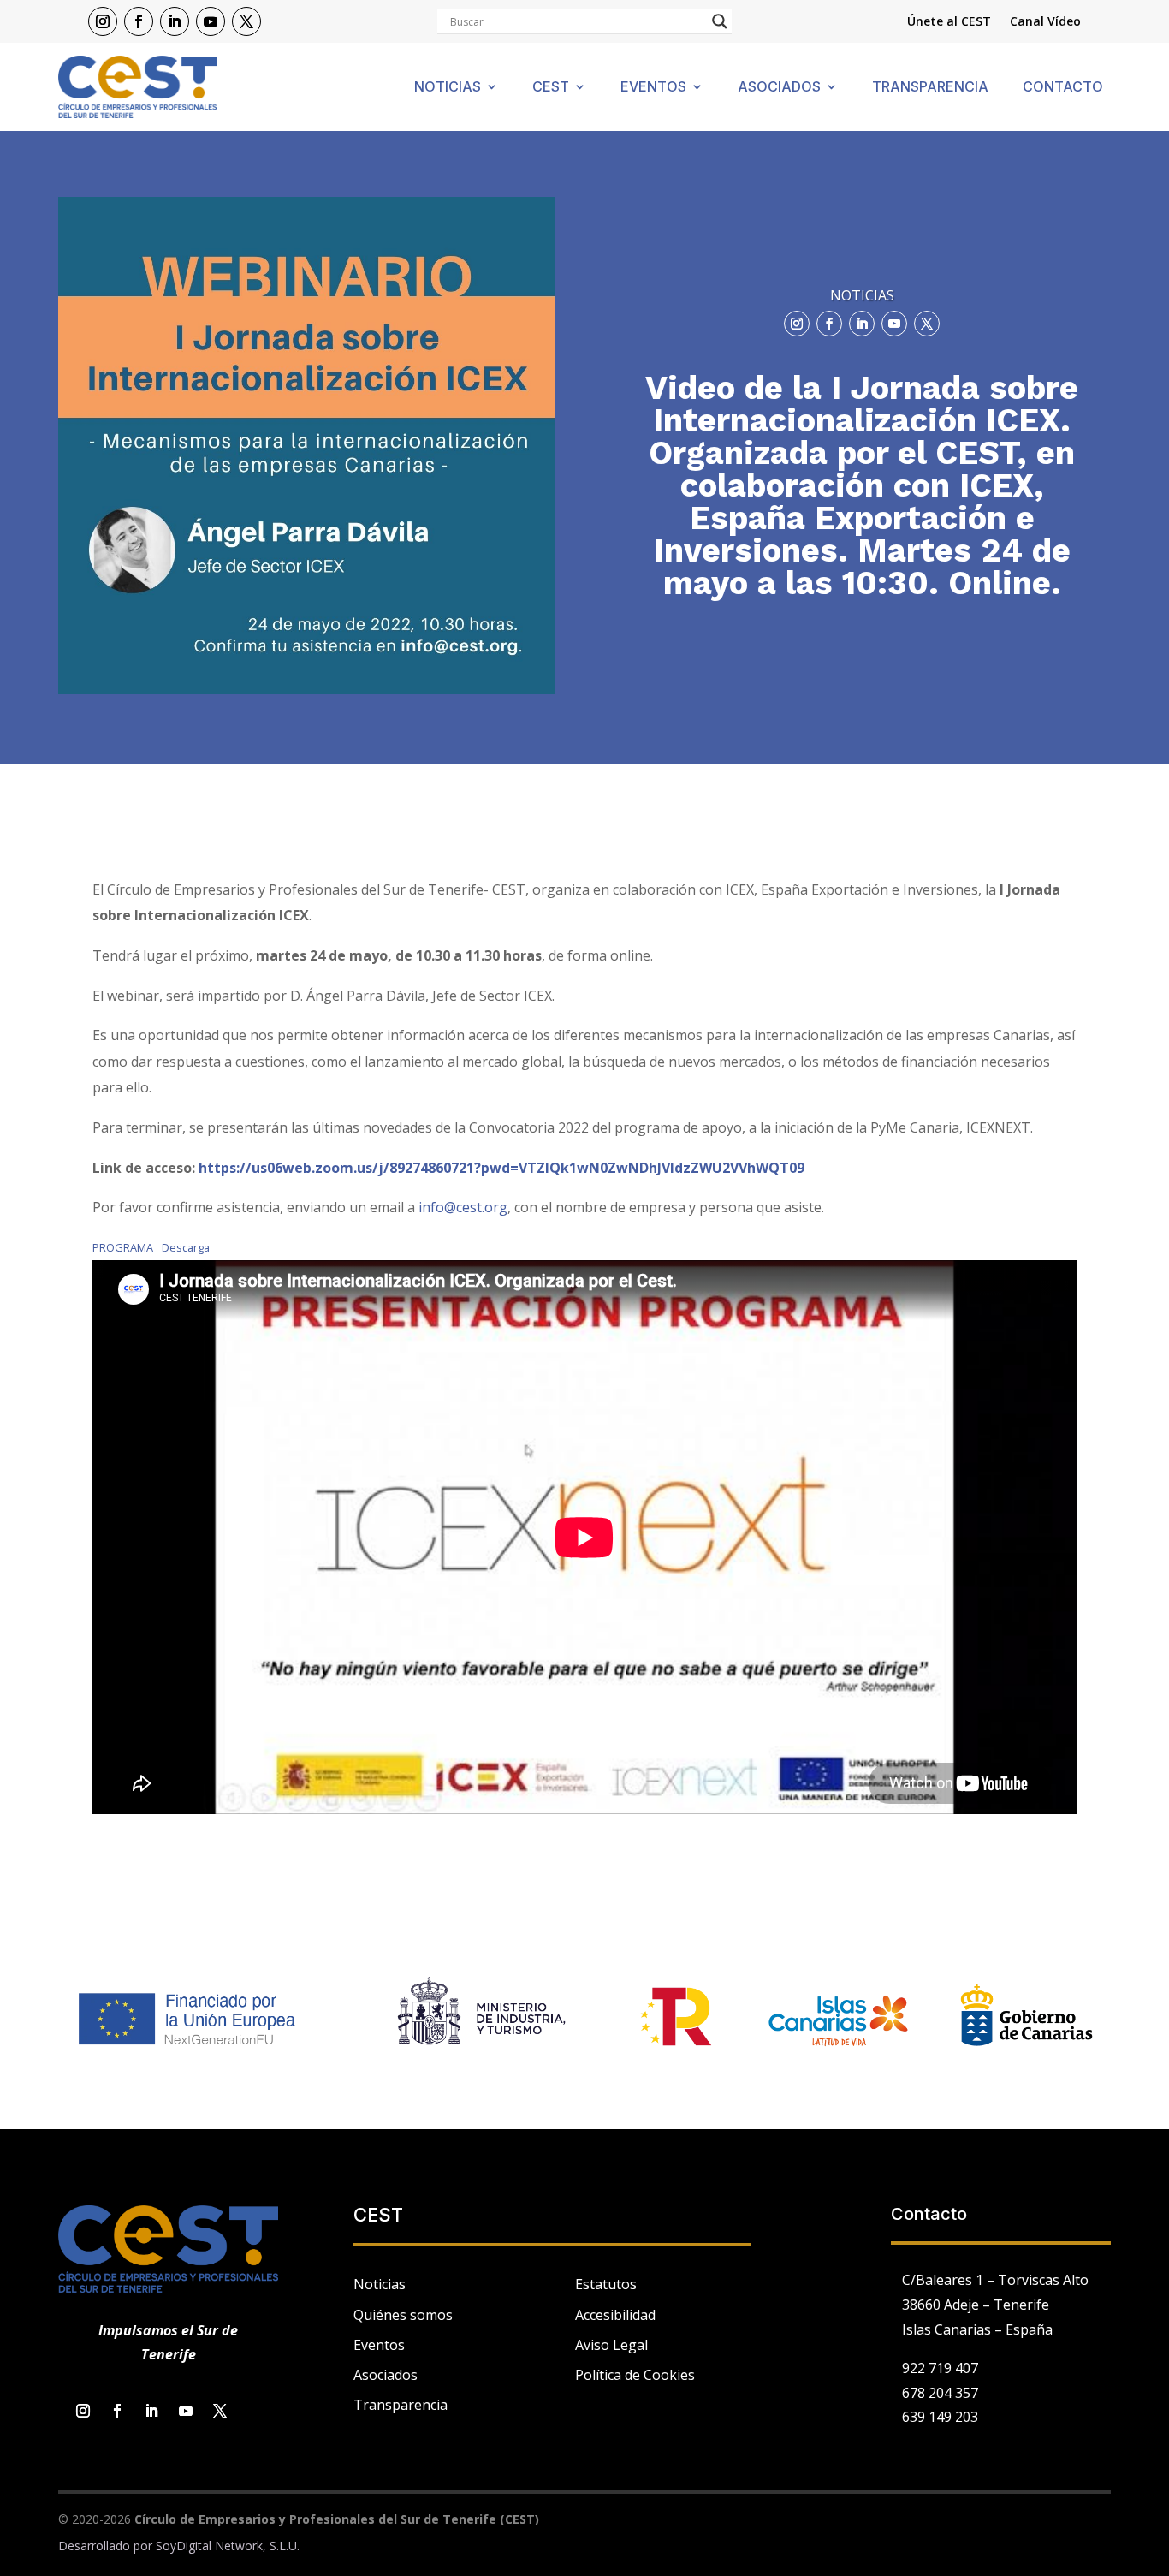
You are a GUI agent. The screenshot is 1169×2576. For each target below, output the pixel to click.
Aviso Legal (611, 2345)
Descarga (186, 1247)
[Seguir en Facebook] (139, 21)
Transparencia (930, 88)
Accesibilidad (615, 2315)
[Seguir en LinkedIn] (175, 21)
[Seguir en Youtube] (211, 21)
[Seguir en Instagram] (103, 21)
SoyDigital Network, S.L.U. (228, 2546)
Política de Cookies (635, 2375)
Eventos (653, 88)
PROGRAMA (123, 1247)
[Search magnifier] (720, 21)
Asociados (779, 88)
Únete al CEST (949, 22)
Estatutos (606, 2284)
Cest (551, 88)
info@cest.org (463, 1207)
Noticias (448, 88)
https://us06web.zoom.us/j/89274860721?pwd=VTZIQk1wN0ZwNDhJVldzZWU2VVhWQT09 (501, 1168)
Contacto (1063, 88)
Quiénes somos (403, 2315)
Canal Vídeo (1045, 22)
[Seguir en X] (246, 21)
